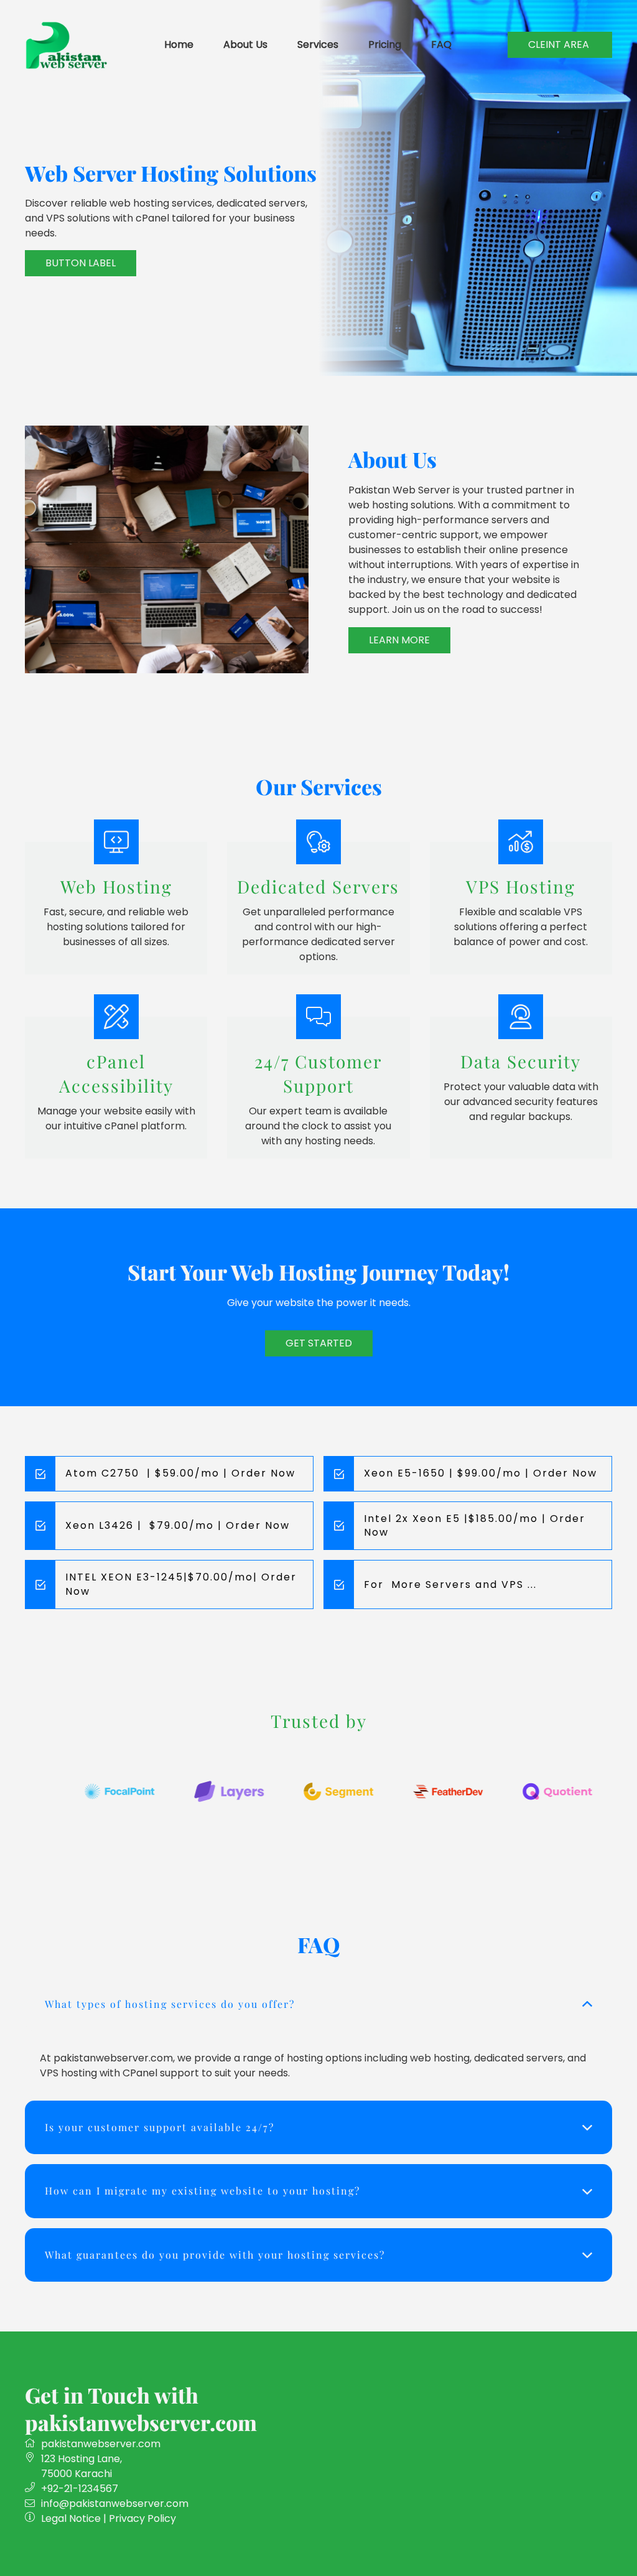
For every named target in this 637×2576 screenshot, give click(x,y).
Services (318, 44)
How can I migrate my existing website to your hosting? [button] (202, 2191)
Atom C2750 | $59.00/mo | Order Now (180, 1473)
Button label (81, 263)
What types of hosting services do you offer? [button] (170, 2004)
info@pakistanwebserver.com (115, 2504)
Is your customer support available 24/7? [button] (160, 2127)
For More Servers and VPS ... (450, 1584)
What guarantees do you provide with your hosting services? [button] (215, 2255)
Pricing (385, 44)
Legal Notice (71, 2518)
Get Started (319, 1343)
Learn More (399, 640)
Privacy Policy (142, 2518)
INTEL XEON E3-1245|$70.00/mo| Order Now (181, 1584)
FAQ (441, 44)
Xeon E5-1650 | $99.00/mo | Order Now (481, 1473)
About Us (245, 44)
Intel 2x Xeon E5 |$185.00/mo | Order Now (475, 1525)
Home (179, 44)
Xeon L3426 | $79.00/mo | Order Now (178, 1525)
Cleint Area (560, 44)
